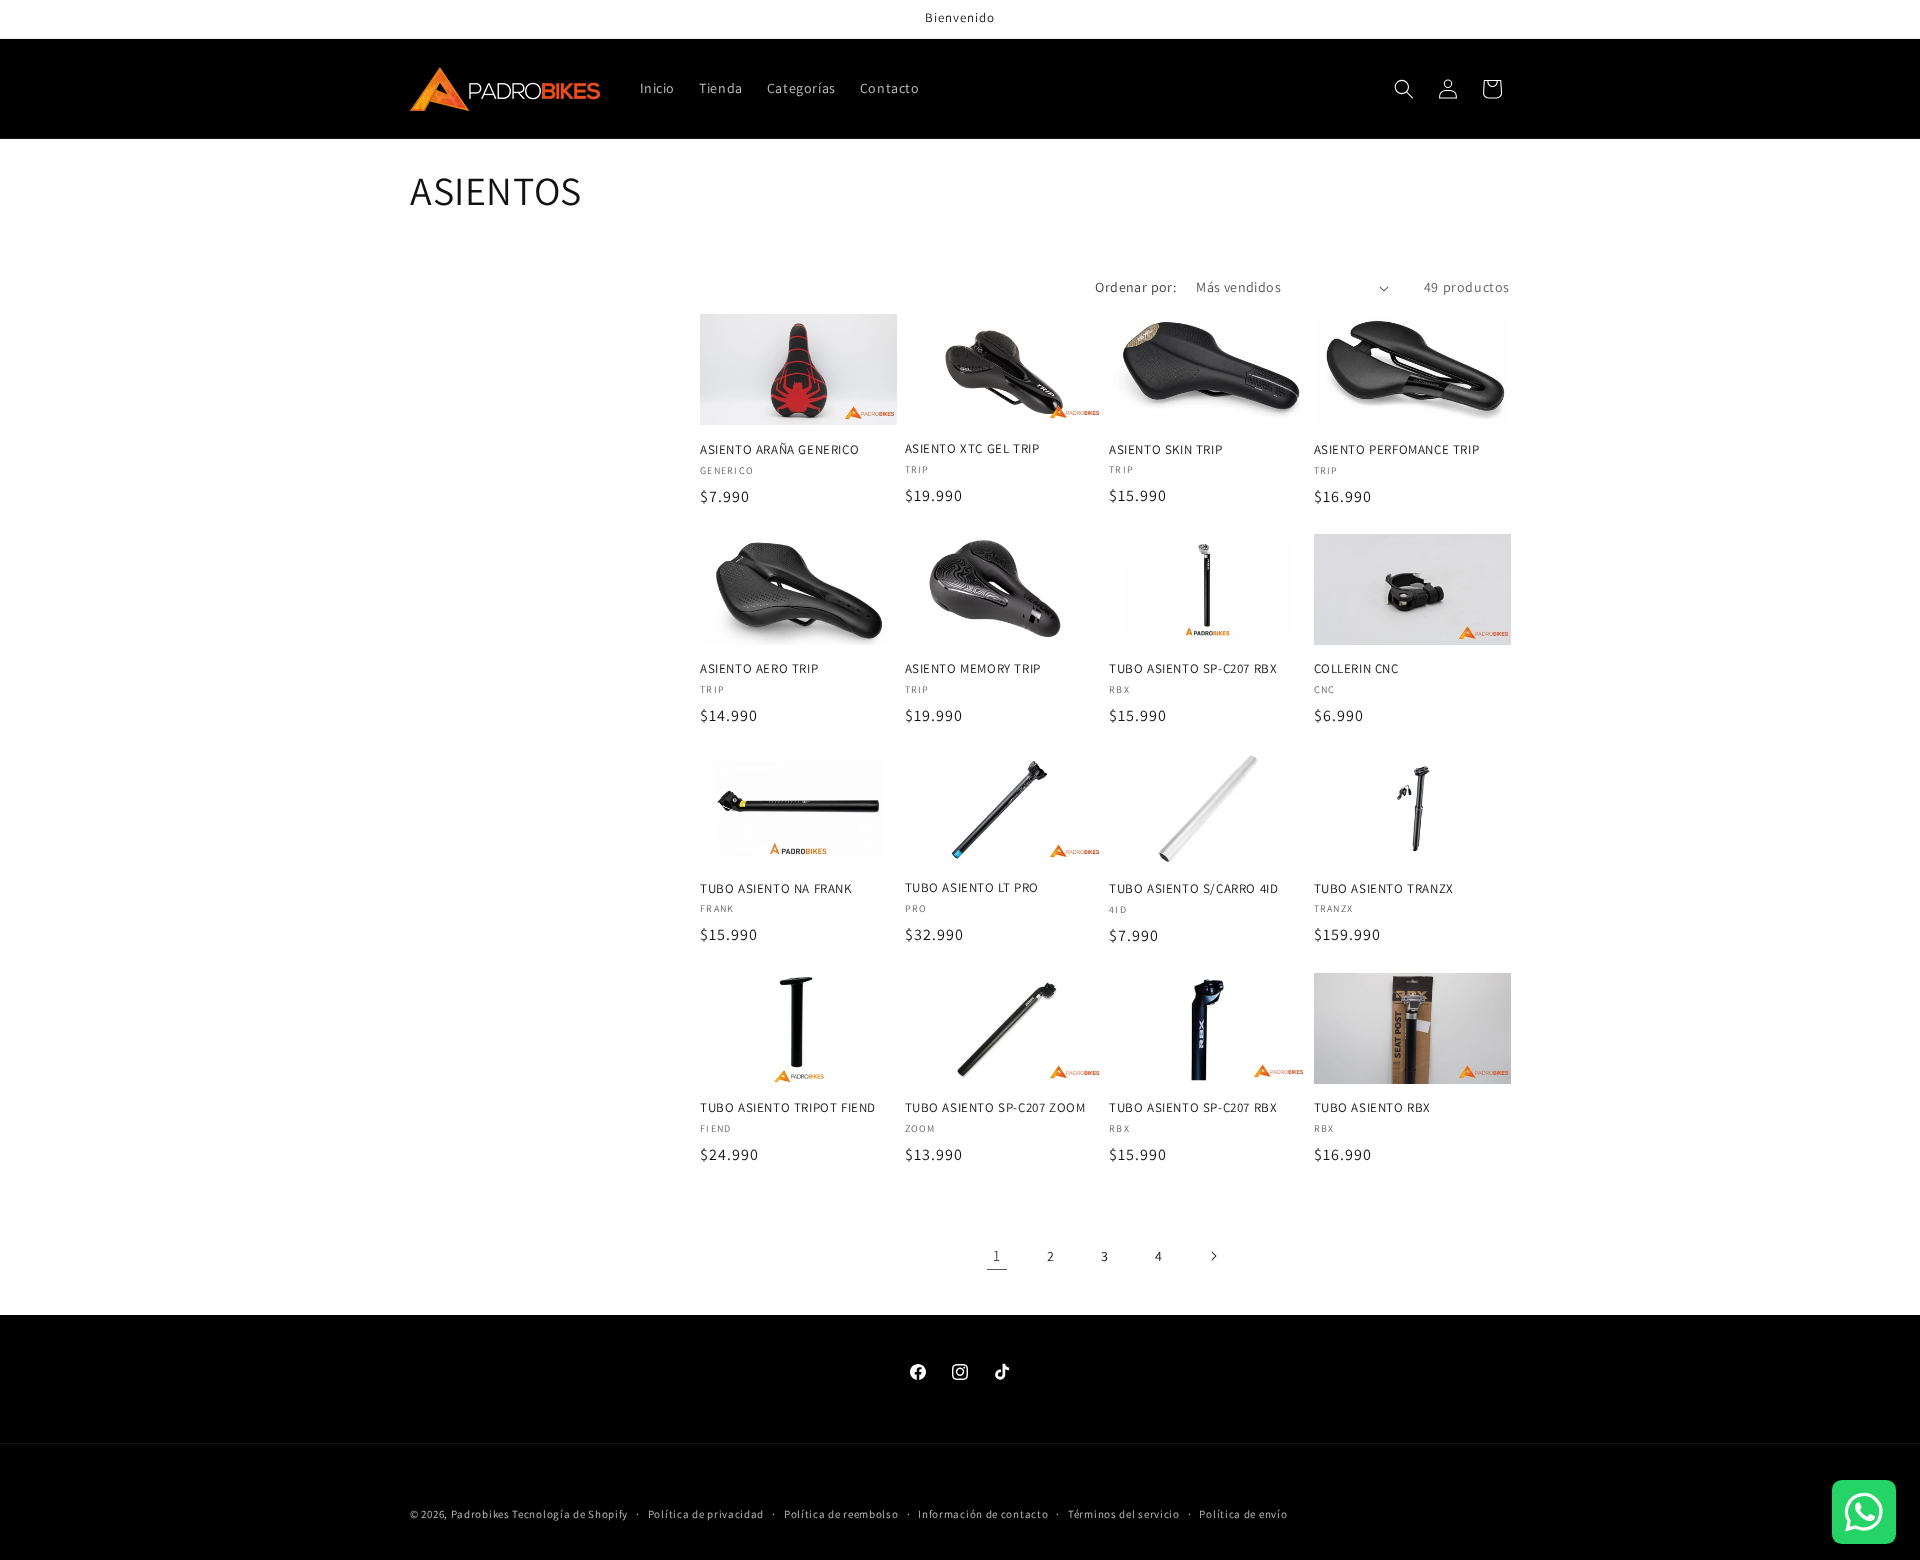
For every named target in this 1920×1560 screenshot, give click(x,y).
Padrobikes (480, 1514)
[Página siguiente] (1213, 1256)
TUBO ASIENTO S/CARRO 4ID (1193, 889)
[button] (1404, 89)
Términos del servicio (1124, 1513)
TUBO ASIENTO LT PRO (972, 888)
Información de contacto (983, 1513)
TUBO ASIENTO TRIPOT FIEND (788, 1108)
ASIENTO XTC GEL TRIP (972, 449)
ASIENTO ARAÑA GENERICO (779, 450)
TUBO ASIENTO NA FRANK (776, 889)
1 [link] (997, 1255)
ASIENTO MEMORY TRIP (973, 669)
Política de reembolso (841, 1513)
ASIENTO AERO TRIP (759, 669)
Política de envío (1243, 1513)
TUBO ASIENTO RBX (1373, 1108)
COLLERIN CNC (1356, 669)
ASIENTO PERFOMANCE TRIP (1397, 450)
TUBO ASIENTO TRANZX (1384, 889)
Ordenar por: (1135, 287)
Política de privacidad (706, 1513)
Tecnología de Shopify (570, 1514)
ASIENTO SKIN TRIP (1165, 450)
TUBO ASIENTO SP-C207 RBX (1193, 669)
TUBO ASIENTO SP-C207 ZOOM (995, 1108)
